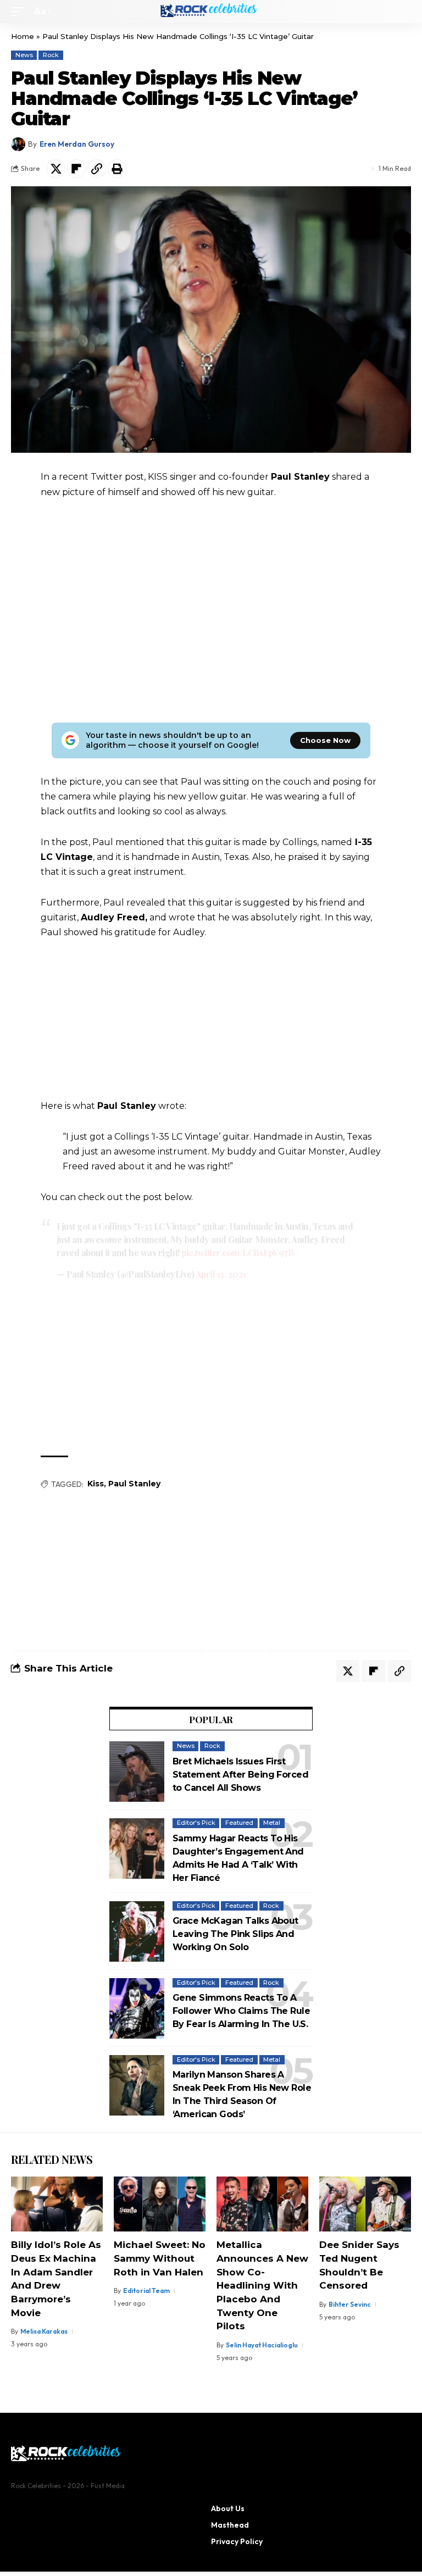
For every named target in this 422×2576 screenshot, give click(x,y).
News (24, 55)
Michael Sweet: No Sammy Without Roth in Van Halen (160, 2258)
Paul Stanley (134, 1484)
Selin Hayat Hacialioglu (262, 2345)
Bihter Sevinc (350, 2304)
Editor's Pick (196, 1823)
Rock (51, 55)
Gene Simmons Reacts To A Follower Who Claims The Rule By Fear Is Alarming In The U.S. (241, 2011)
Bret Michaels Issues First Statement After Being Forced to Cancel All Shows (240, 1775)
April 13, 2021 (221, 1274)
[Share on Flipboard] (76, 169)
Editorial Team (146, 2291)
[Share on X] (56, 169)
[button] (20, 11)
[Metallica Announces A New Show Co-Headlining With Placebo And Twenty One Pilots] (262, 2204)
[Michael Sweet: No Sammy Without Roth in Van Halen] (160, 2204)
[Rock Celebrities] (211, 12)
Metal (272, 1823)
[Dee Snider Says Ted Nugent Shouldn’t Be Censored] (365, 2204)
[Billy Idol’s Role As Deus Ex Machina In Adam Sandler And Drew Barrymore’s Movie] (57, 2204)
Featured (239, 1823)
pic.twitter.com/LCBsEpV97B (237, 1253)
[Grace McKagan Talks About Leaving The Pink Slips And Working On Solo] (137, 1931)
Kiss (96, 1484)
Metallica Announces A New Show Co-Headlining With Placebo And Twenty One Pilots (262, 2285)
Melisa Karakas (44, 2331)
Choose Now (325, 740)
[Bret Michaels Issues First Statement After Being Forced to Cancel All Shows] (137, 1772)
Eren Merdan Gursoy (77, 144)
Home (23, 36)
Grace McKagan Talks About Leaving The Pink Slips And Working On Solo (235, 1934)
